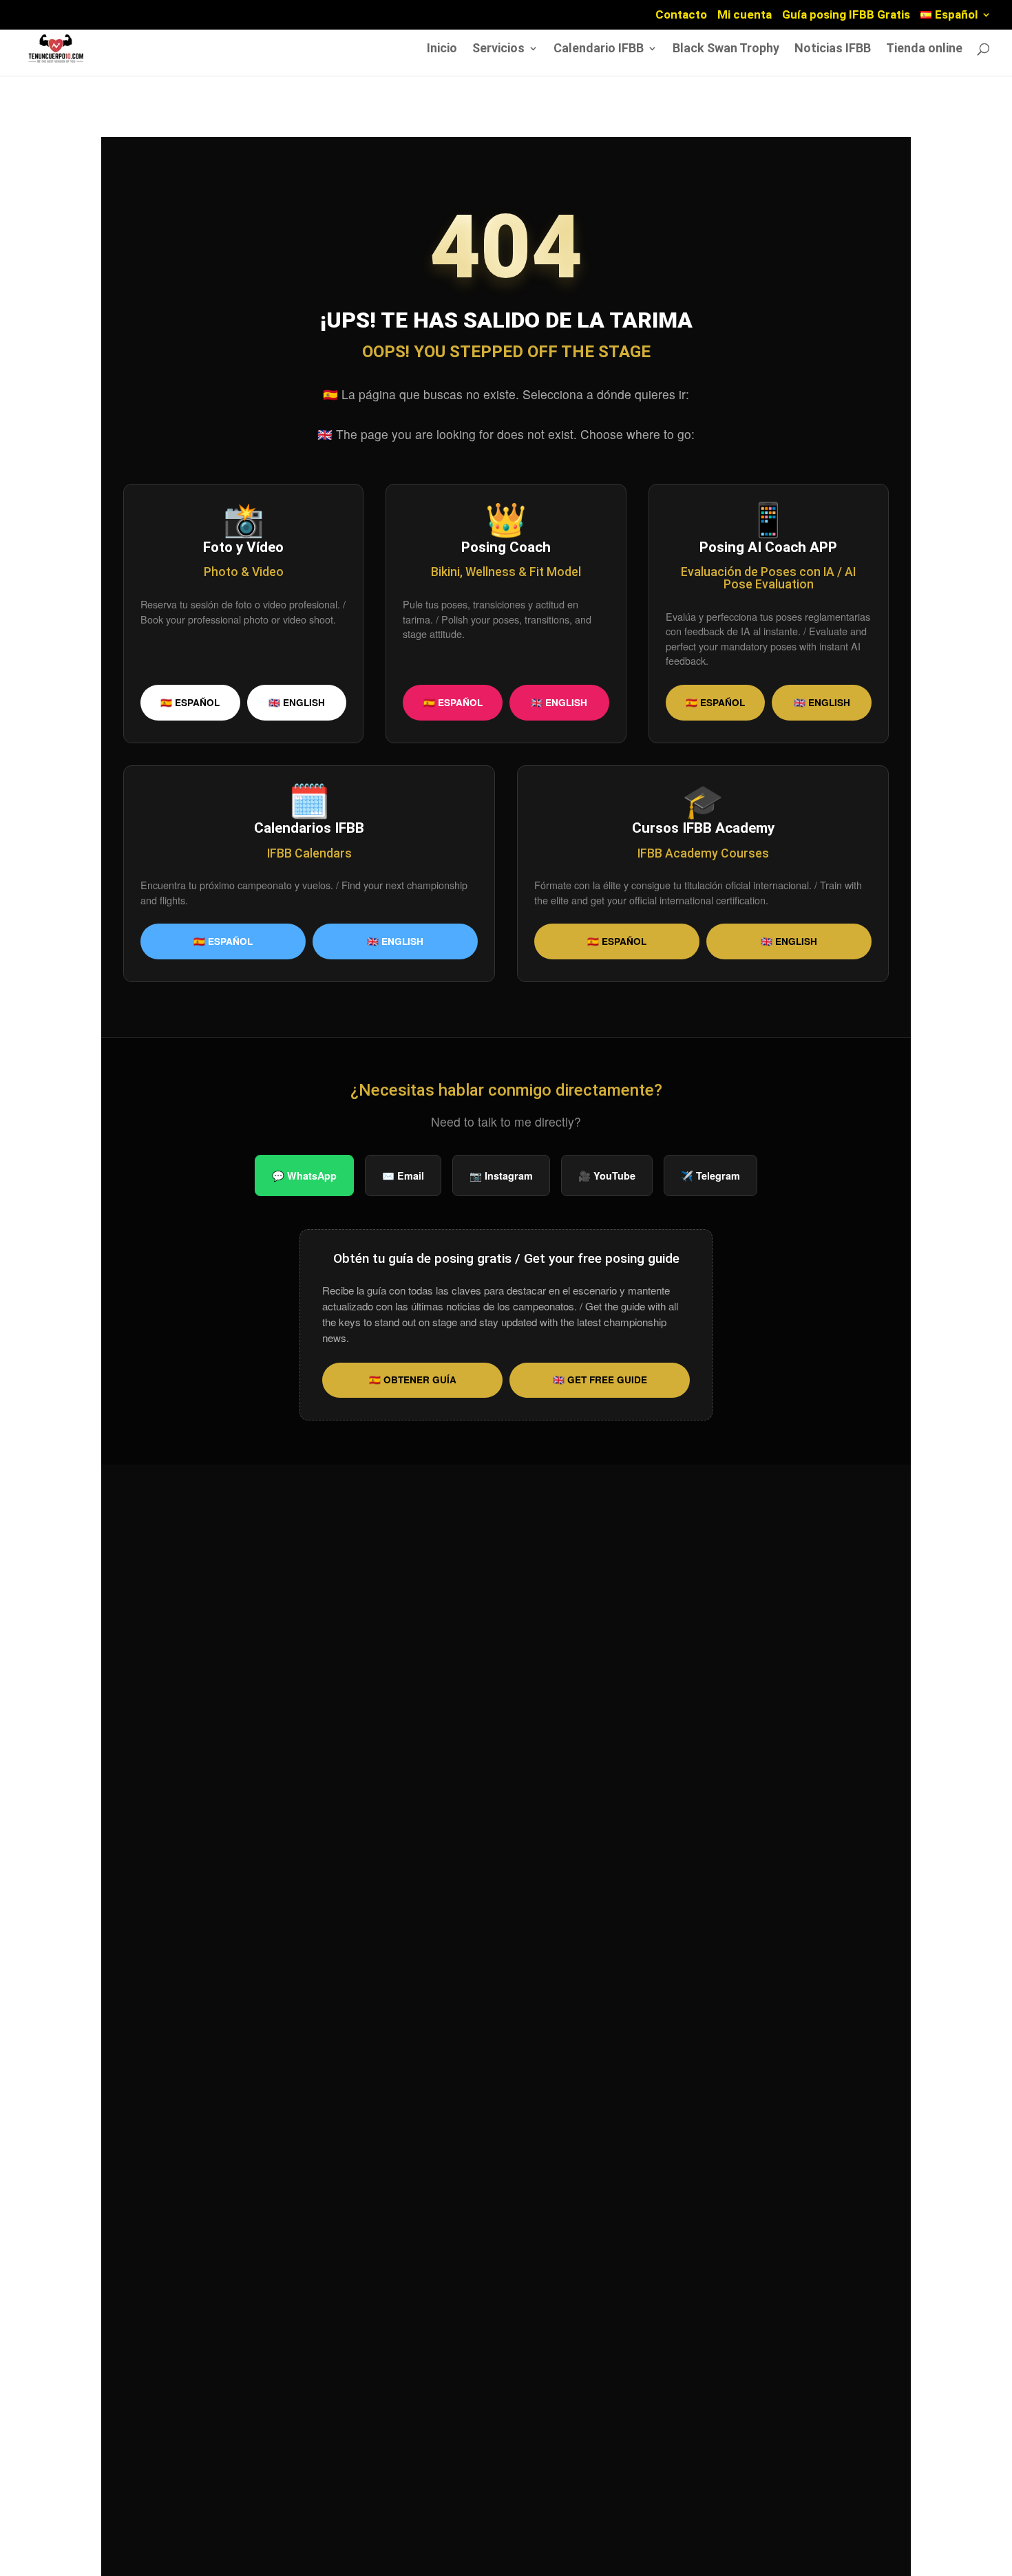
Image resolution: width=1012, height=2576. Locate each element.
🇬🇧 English (297, 702)
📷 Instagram (501, 1175)
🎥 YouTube (607, 1175)
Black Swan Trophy (726, 49)
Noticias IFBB (833, 49)
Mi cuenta (745, 15)
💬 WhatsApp (304, 1175)
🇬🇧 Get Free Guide (600, 1380)
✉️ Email (403, 1175)
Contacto (681, 15)
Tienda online (924, 49)
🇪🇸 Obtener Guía (413, 1380)
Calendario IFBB (599, 49)
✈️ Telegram (710, 1175)
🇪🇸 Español (190, 702)
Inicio (442, 49)
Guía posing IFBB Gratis (846, 15)
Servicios (498, 49)
